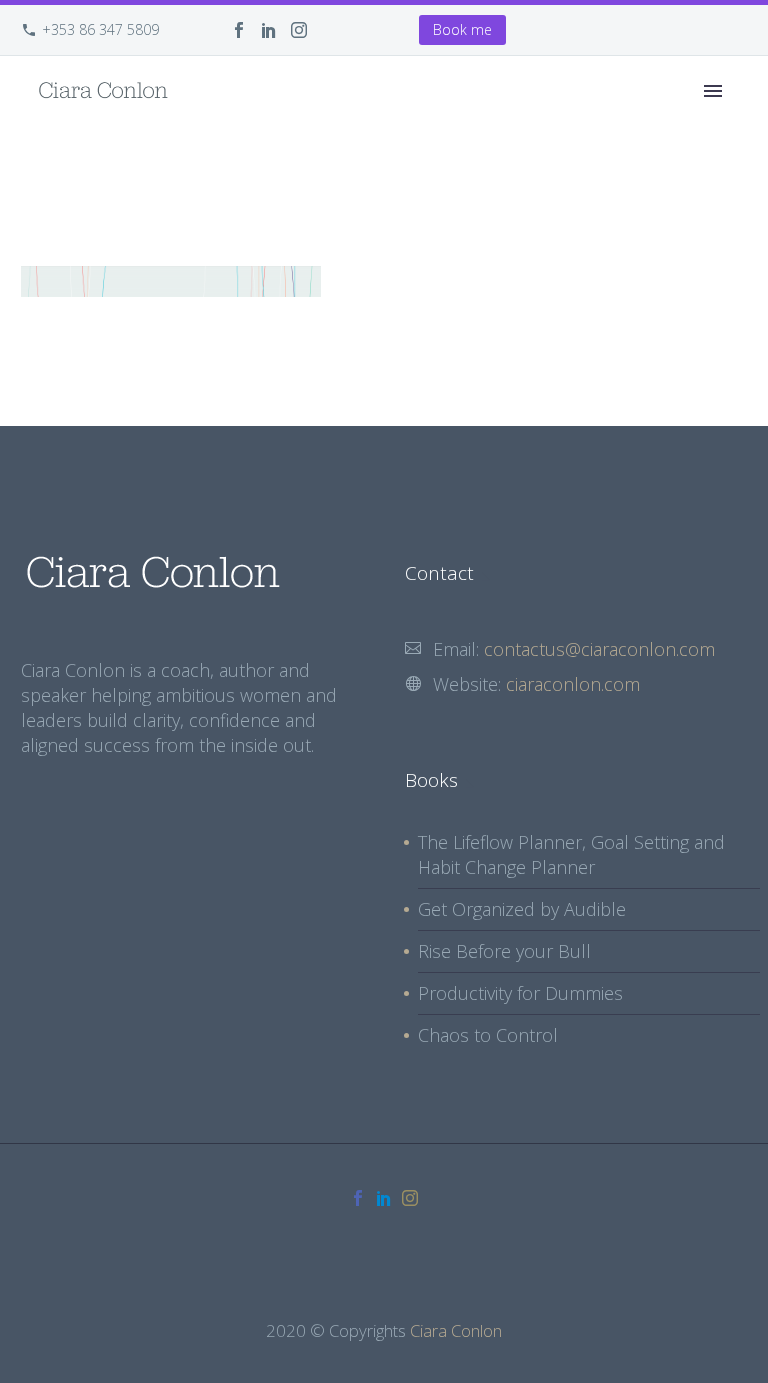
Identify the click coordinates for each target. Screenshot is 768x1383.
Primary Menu (713, 91)
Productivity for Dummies (520, 993)
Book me (462, 29)
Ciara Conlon (456, 1330)
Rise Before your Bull (504, 951)
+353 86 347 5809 (100, 29)
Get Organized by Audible (522, 909)
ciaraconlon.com (573, 684)
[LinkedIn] (269, 30)
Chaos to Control (488, 1035)
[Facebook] (239, 30)
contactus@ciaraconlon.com (599, 649)
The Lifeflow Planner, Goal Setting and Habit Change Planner (571, 854)
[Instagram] (299, 30)
